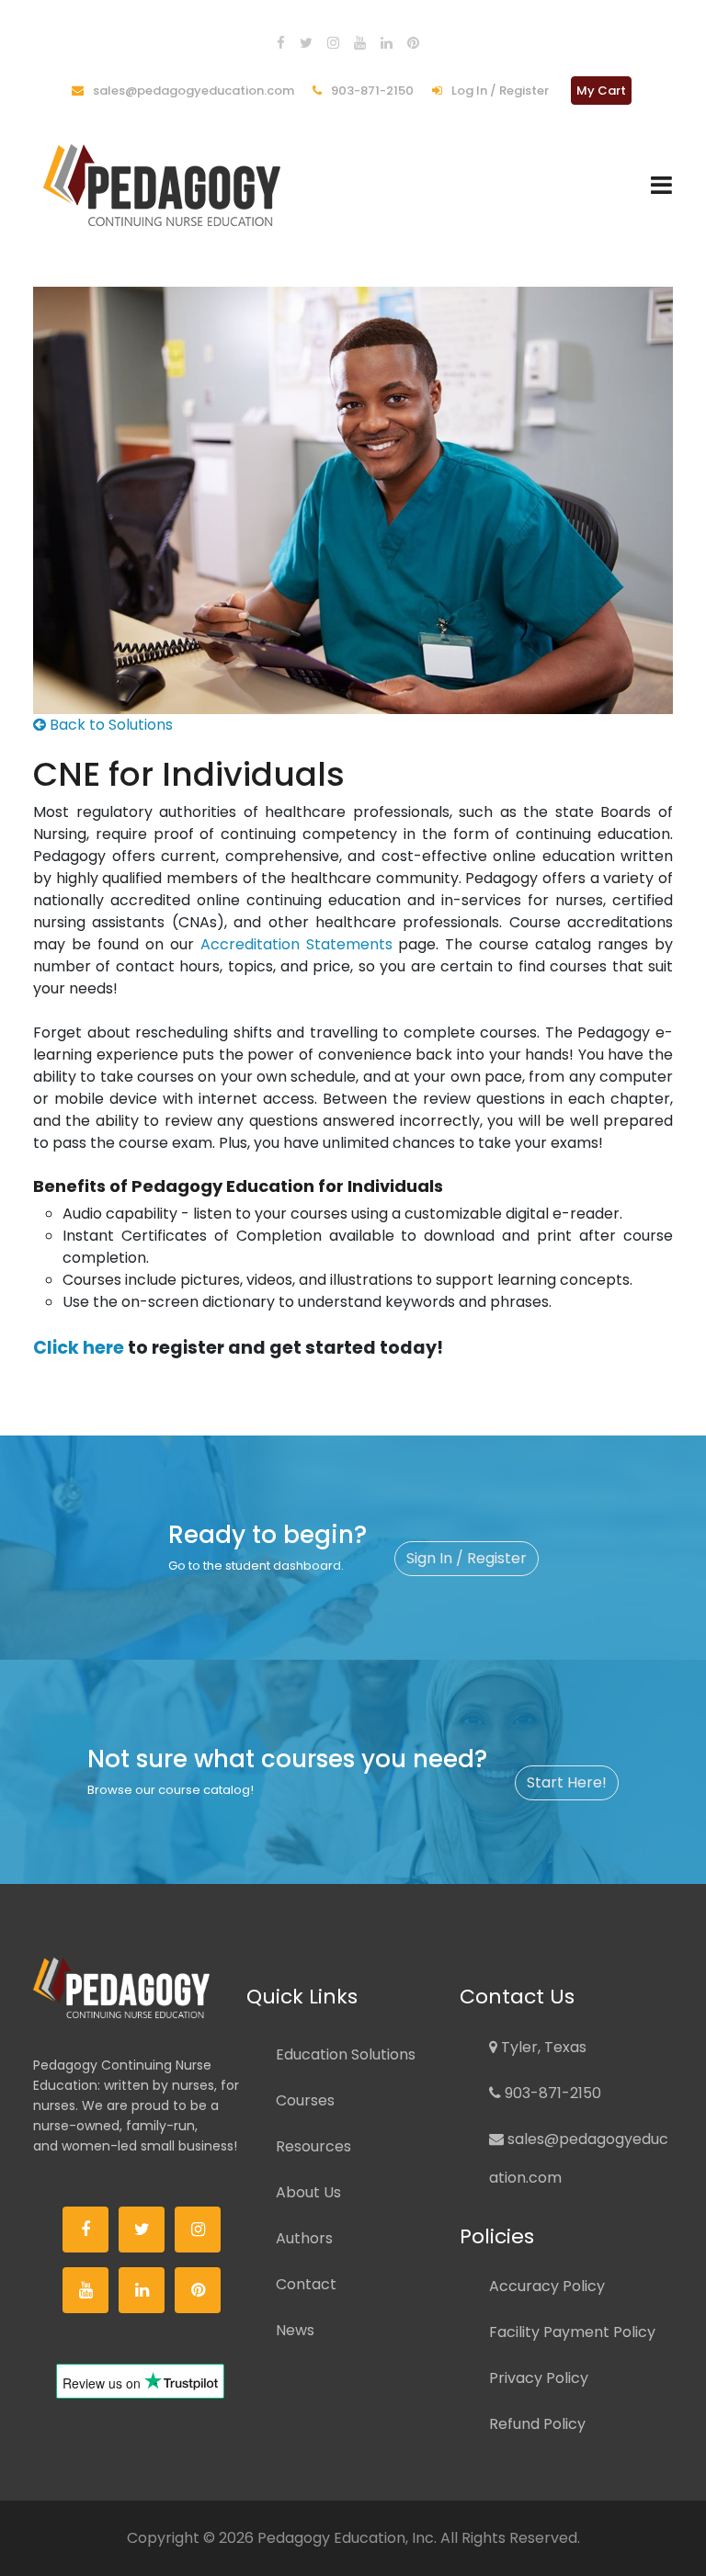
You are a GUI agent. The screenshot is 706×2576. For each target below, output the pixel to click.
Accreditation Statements (296, 944)
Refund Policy (537, 2424)
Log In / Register (499, 91)
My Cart (601, 91)
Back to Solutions (109, 725)
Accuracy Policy (547, 2286)
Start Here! (567, 1782)
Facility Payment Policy (572, 2332)
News (295, 2330)
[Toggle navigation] (661, 185)
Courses (305, 2100)
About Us (308, 2192)
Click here (79, 1348)
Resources (313, 2146)
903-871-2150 (371, 91)
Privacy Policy (539, 2378)
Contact (306, 2284)
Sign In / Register (467, 1558)
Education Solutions (346, 2054)
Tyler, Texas (542, 2047)
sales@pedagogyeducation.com (192, 91)
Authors (304, 2238)
